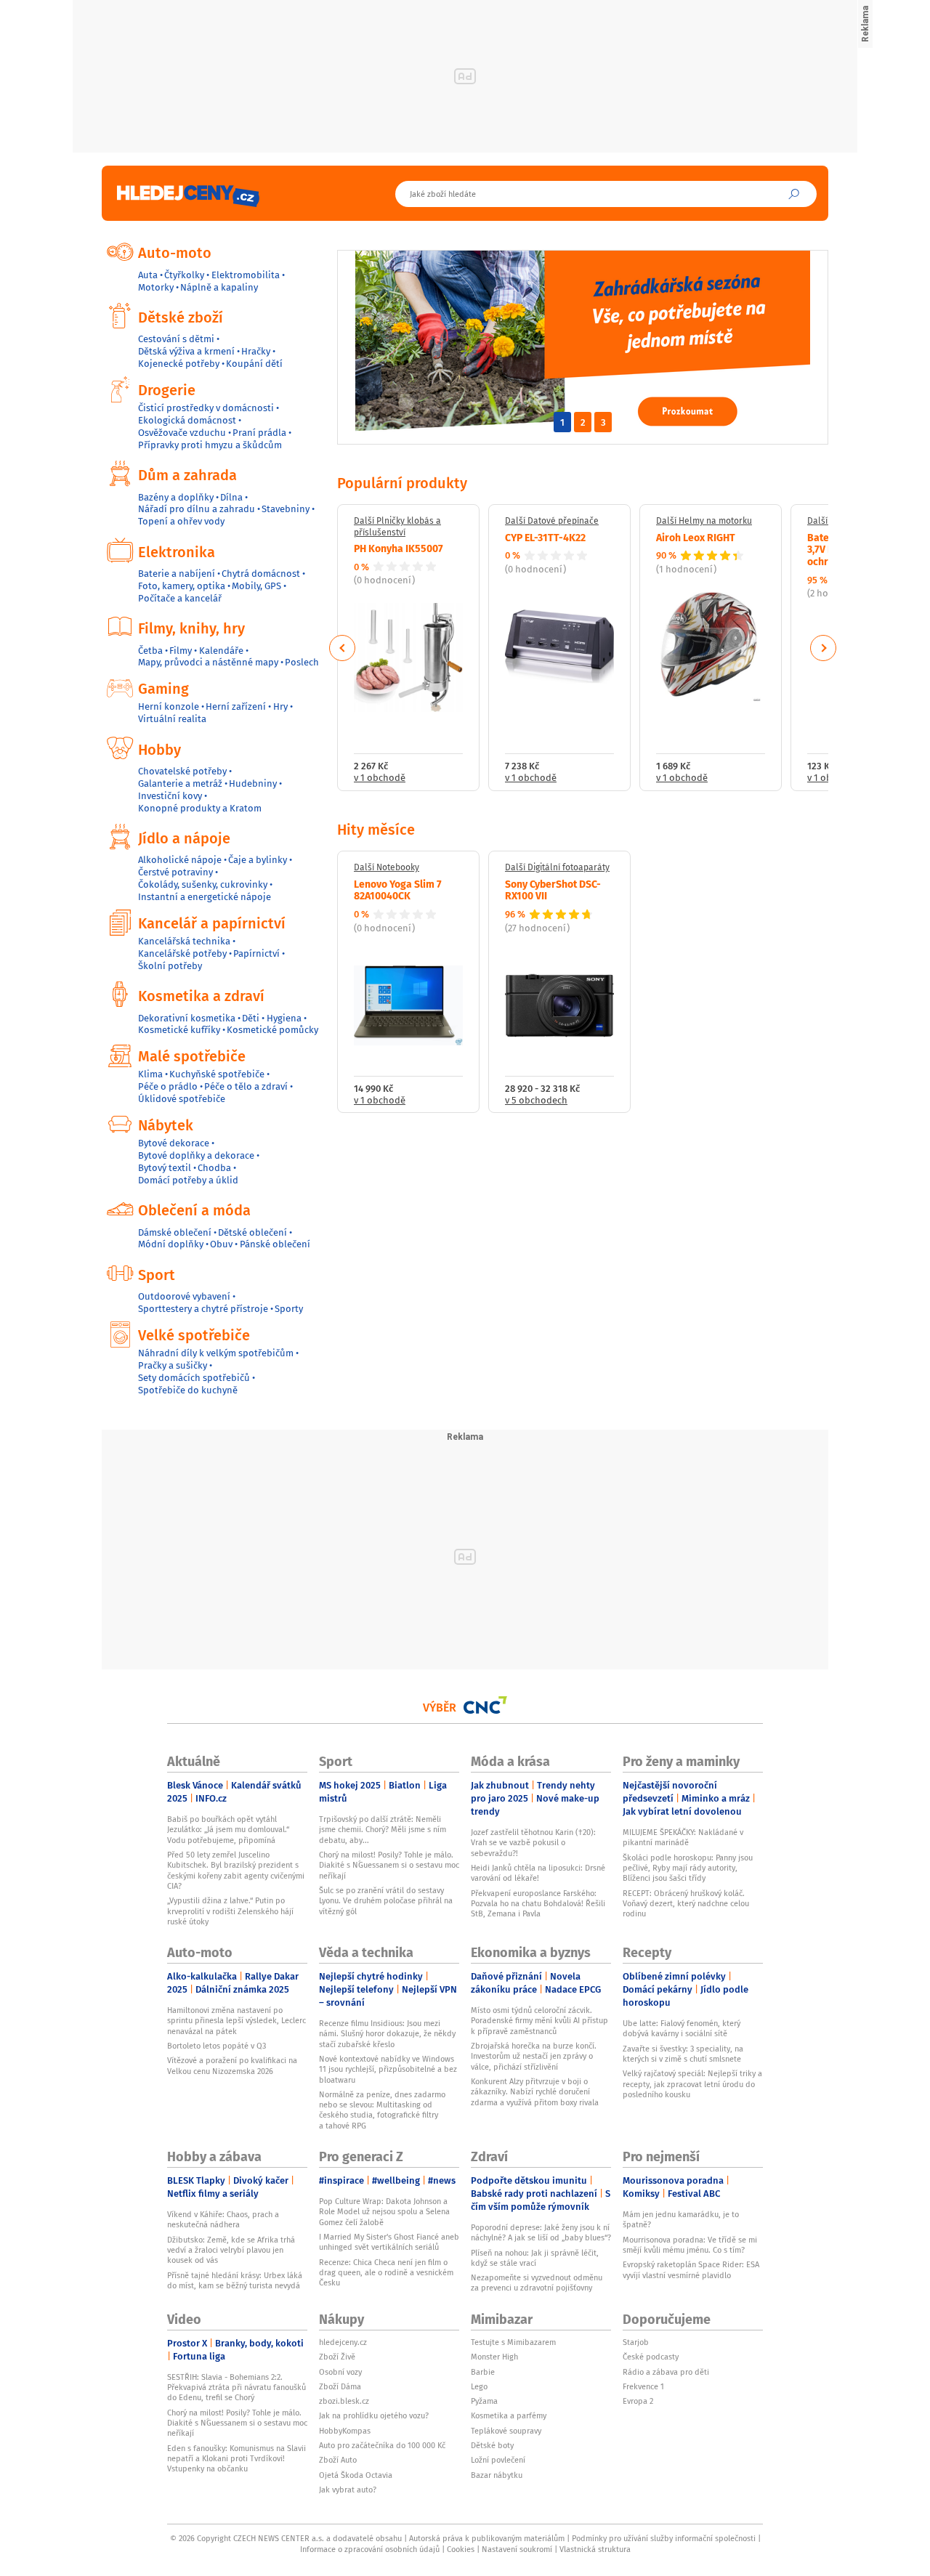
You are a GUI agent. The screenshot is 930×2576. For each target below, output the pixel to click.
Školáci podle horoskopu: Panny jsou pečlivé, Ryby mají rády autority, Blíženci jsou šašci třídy (688, 1868)
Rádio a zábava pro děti (666, 2372)
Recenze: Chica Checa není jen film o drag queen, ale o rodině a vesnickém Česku (386, 2273)
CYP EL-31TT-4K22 (545, 537)
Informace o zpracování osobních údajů (370, 2549)
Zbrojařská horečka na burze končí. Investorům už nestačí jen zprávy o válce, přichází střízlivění (534, 2056)
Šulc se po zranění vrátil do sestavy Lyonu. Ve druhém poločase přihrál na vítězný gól (386, 1901)
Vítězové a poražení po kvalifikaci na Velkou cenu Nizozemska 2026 (232, 2065)
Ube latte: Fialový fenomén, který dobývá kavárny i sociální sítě (682, 2028)
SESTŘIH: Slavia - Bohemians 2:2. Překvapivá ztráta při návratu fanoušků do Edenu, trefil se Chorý (236, 2387)
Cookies (461, 2549)
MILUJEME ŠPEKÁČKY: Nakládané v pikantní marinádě (683, 1837)
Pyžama (484, 2401)
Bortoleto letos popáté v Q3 (217, 2046)
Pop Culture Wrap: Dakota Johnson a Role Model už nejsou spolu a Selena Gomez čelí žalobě (384, 2212)
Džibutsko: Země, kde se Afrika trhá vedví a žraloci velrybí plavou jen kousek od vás (231, 2250)
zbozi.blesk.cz (344, 2401)
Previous (343, 648)
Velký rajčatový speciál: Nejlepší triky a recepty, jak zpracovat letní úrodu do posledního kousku (692, 2084)
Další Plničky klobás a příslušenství (397, 526)
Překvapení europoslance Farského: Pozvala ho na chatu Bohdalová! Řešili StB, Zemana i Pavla (538, 1904)
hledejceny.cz (343, 2342)
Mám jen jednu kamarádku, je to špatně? (681, 2219)
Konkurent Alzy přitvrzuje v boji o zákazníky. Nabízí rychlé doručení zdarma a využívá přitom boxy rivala (535, 2092)
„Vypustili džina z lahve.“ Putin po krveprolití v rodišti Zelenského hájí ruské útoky (230, 1911)
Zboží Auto (338, 2460)
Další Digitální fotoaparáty (557, 867)
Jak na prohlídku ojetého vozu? (374, 2415)
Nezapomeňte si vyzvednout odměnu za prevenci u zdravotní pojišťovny (537, 2283)
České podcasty (651, 2357)
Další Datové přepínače (552, 521)
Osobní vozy (340, 2372)
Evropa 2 (638, 2401)
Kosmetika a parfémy (509, 2415)
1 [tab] (562, 422)
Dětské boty (492, 2445)
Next (823, 648)
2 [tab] (583, 422)
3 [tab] (603, 422)
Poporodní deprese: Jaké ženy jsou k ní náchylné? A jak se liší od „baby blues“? (541, 2232)
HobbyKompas (345, 2431)
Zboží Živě (337, 2357)
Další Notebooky (387, 867)
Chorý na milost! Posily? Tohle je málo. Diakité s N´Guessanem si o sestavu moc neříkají (389, 1865)
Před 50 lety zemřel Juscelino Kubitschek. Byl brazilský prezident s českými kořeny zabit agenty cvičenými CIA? (236, 1870)
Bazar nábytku (497, 2475)
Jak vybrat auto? (348, 2490)
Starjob (636, 2342)
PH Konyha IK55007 (399, 548)
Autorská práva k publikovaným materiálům (487, 2538)
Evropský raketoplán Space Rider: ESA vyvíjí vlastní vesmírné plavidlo (691, 2269)
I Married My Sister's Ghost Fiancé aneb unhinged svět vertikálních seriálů (389, 2242)
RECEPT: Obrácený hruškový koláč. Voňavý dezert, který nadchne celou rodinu (686, 1904)
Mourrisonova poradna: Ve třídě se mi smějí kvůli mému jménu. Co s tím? (690, 2245)
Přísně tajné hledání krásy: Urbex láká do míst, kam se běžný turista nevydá (235, 2280)
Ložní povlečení (498, 2460)
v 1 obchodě (380, 778)
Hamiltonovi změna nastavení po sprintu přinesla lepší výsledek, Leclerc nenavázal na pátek (236, 2021)
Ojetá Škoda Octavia (356, 2475)
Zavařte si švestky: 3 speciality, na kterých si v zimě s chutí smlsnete (683, 2054)
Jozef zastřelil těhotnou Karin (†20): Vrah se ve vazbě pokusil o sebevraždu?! (533, 1843)
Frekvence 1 (643, 2386)
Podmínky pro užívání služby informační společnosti (664, 2538)
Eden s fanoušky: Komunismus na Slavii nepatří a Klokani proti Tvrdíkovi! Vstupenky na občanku (236, 2459)
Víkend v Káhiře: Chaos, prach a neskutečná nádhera (223, 2219)
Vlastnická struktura (595, 2549)
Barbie (483, 2372)
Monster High (494, 2357)
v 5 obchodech (536, 1101)
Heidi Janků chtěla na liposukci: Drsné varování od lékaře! (538, 1873)
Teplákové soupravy (506, 2431)
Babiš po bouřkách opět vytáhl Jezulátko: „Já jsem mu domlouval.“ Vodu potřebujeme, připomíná (228, 1830)
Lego (479, 2386)
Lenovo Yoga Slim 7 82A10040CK (398, 890)
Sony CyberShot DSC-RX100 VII (553, 890)
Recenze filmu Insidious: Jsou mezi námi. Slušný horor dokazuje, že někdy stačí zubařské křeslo (387, 2034)
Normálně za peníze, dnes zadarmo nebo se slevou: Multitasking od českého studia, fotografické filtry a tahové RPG (382, 2110)
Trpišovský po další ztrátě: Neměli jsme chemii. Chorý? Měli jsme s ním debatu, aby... (383, 1830)
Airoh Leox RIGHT (696, 537)
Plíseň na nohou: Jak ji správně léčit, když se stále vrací (535, 2258)
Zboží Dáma (340, 2386)
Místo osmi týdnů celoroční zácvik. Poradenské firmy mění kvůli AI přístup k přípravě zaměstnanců (539, 2021)
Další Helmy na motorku (704, 521)
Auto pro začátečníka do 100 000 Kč (382, 2445)
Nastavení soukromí (517, 2549)
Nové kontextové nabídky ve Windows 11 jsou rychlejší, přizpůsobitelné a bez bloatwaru (388, 2069)
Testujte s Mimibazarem (513, 2342)
